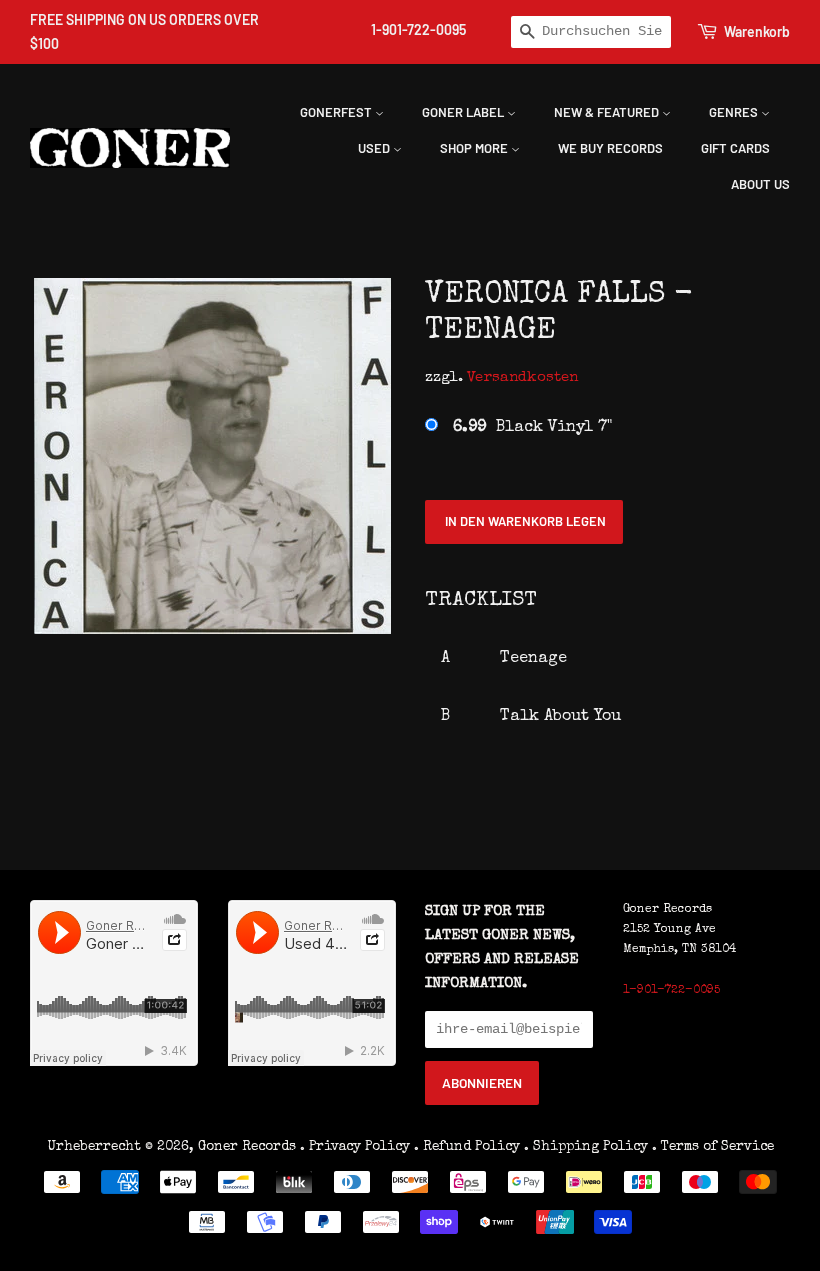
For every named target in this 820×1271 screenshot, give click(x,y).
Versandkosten (522, 377)
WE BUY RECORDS (610, 148)
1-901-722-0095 (418, 29)
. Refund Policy (467, 1147)
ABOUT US (760, 184)
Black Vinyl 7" (532, 428)
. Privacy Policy (355, 1147)
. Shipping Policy (586, 1147)
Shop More (475, 148)
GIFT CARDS (735, 148)
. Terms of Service (713, 1147)
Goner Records (249, 1147)
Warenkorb (757, 31)
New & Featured (608, 112)
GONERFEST (337, 112)
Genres (735, 112)
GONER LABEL (464, 112)
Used (375, 148)
